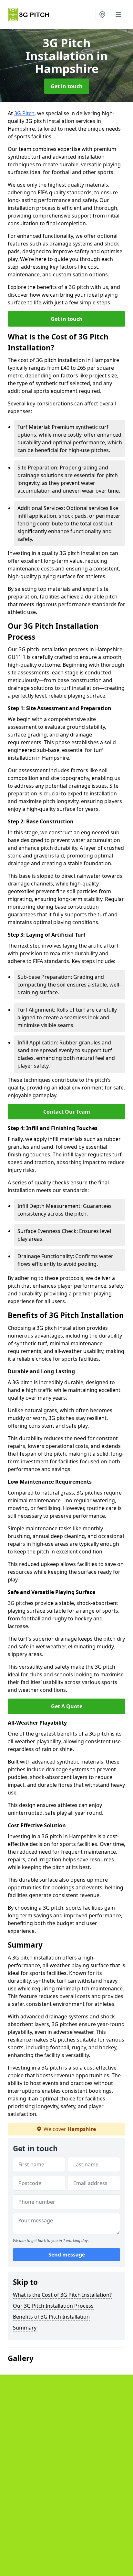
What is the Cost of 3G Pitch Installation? (62, 2295)
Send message (67, 2255)
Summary (25, 2328)
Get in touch (67, 86)
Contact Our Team (67, 1112)
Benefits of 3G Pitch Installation (51, 2317)
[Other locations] (102, 14)
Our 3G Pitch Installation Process (53, 2306)
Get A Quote (67, 1706)
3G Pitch (24, 113)
